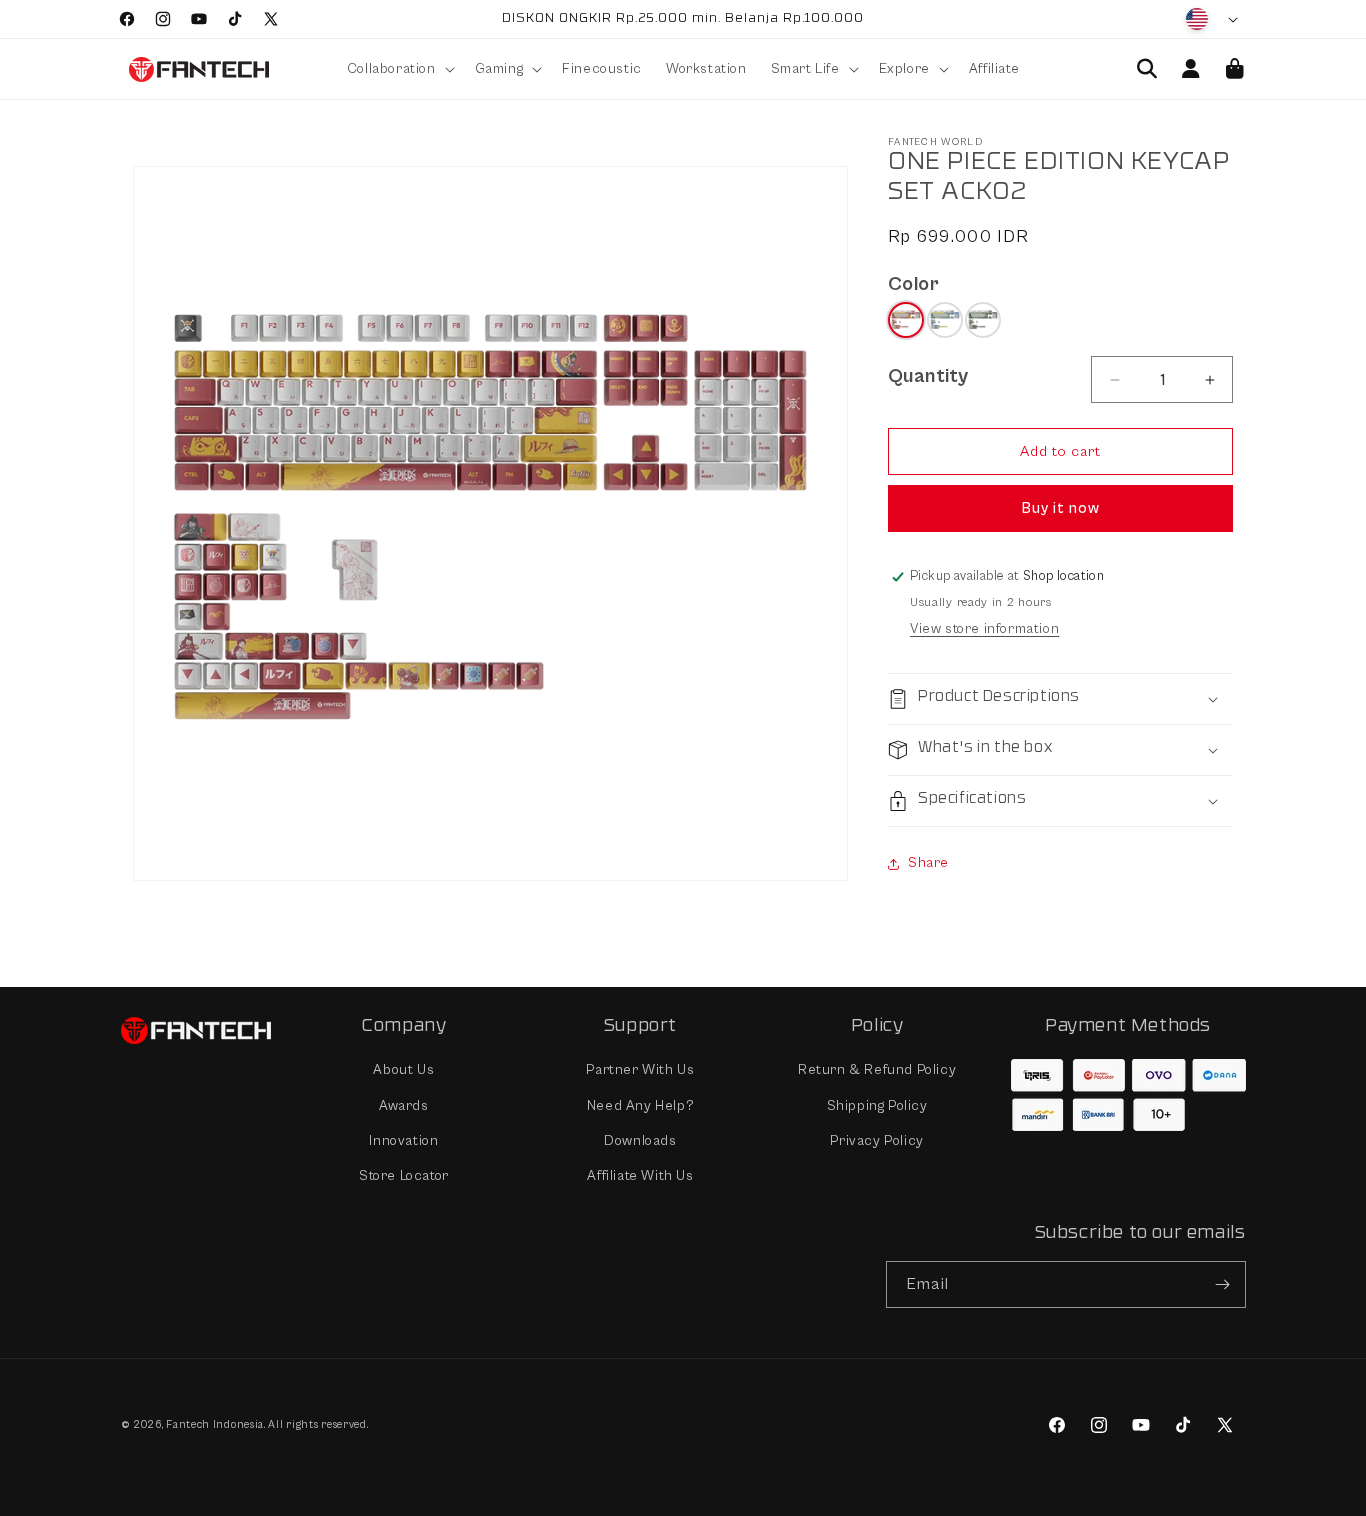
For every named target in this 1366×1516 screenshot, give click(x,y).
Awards (404, 1106)
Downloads (640, 1141)
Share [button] (928, 863)
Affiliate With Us (640, 1176)
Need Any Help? (640, 1106)
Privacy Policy (876, 1141)
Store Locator (404, 1176)
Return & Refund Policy (877, 1071)
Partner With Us (640, 1071)
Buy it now (1061, 508)
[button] (399, 69)
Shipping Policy (877, 1106)
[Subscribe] (1223, 1284)
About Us (403, 1071)
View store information (984, 629)
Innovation (403, 1141)
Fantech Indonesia (215, 1424)
